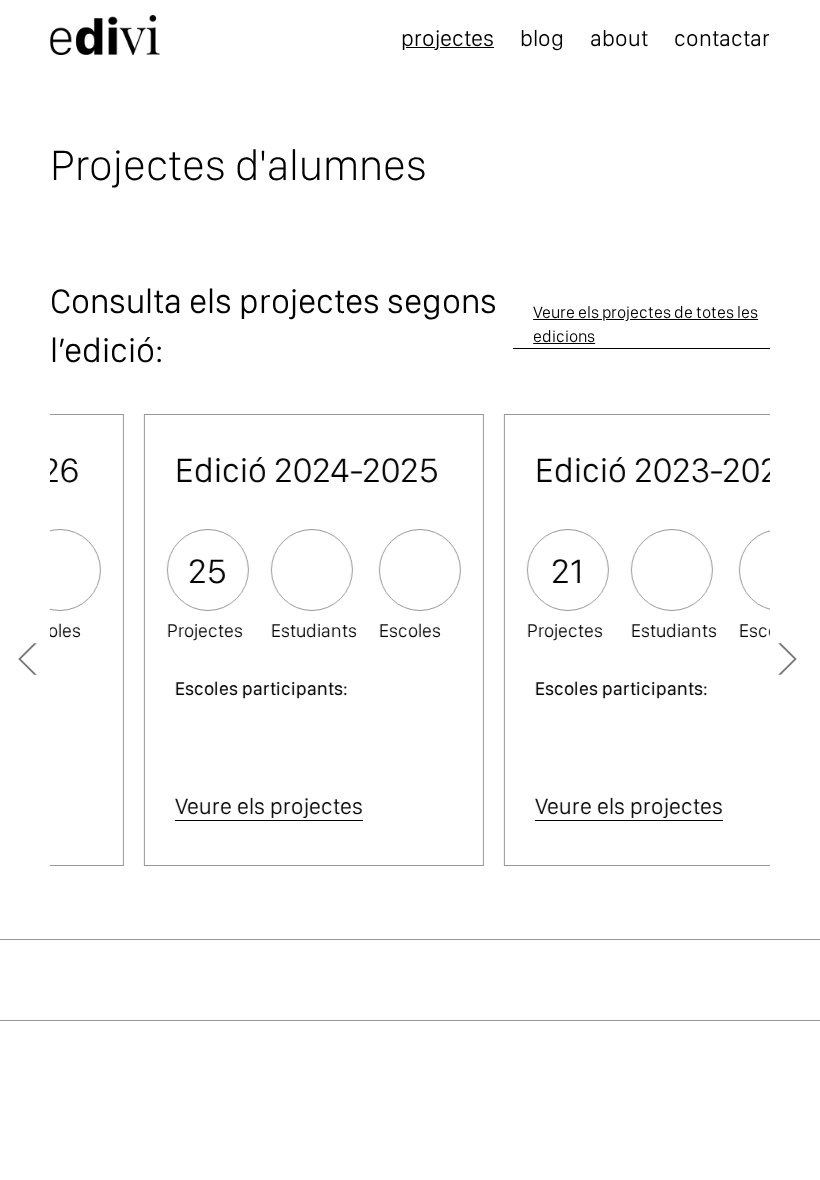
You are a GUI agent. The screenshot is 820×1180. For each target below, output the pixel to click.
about (619, 38)
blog (542, 38)
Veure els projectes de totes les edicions (645, 324)
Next (770, 652)
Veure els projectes (191, 806)
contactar (722, 38)
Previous (60, 652)
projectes (447, 38)
